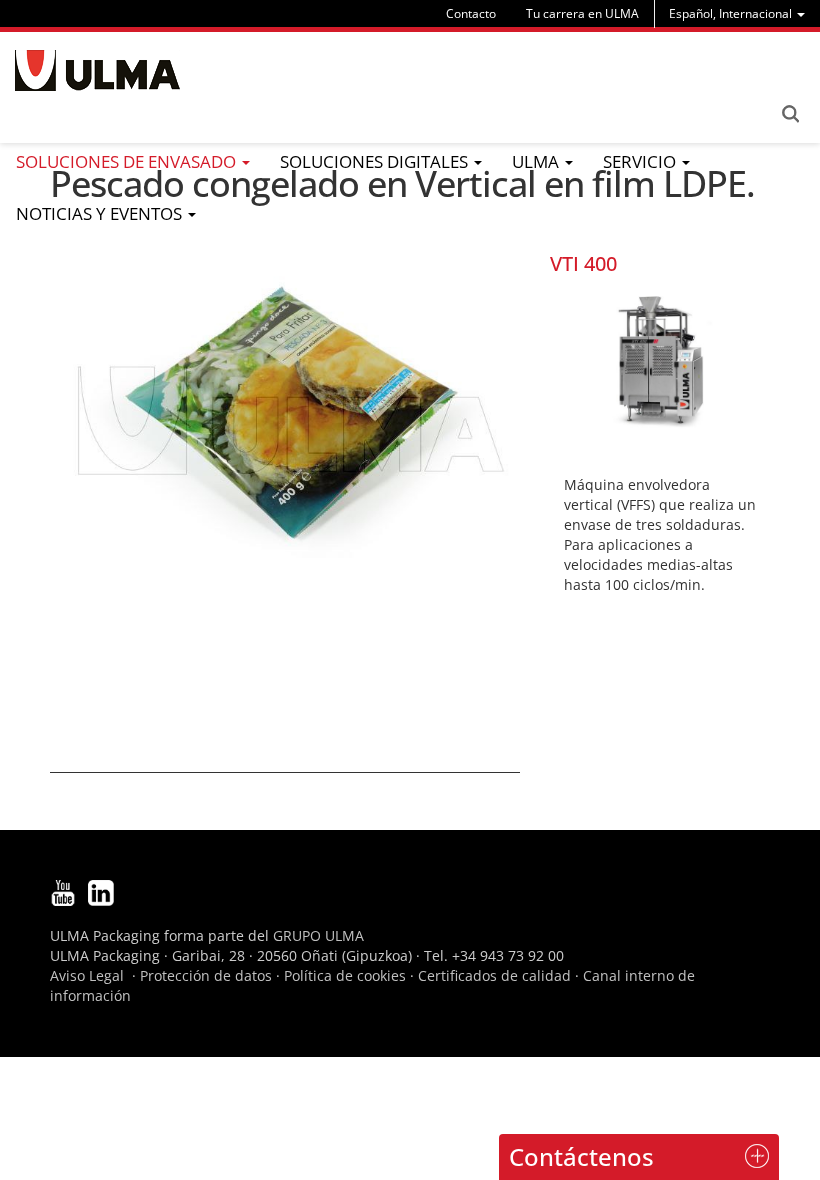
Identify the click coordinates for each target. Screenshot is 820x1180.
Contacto (471, 13)
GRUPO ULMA (318, 935)
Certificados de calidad (494, 975)
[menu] (737, 13)
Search (790, 114)
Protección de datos (206, 975)
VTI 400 (583, 263)
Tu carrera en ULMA (582, 13)
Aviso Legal (87, 975)
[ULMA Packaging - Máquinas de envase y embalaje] (97, 70)
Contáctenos (581, 1156)
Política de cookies (345, 975)
